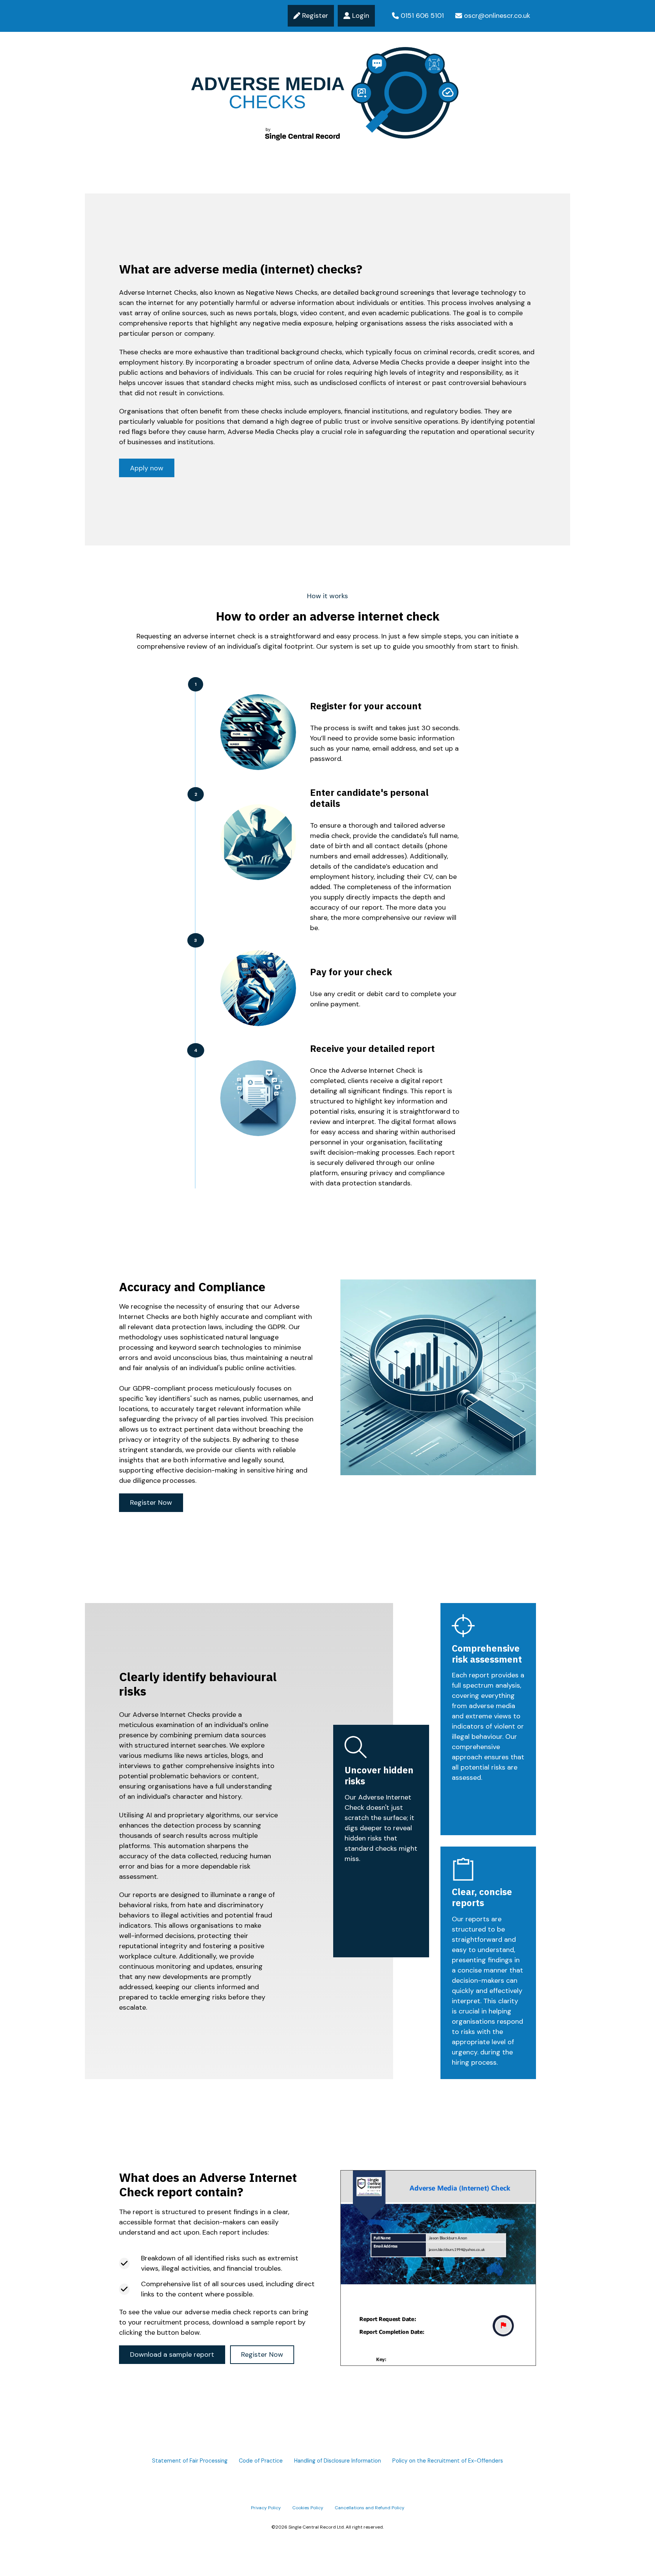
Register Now (151, 1503)
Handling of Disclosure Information (338, 2461)
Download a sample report (172, 2354)
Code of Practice (261, 2461)
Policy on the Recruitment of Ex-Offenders (448, 2461)
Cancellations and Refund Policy (370, 2508)
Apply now (147, 468)
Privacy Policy (266, 2508)
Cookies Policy (308, 2508)
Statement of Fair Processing (190, 2461)
